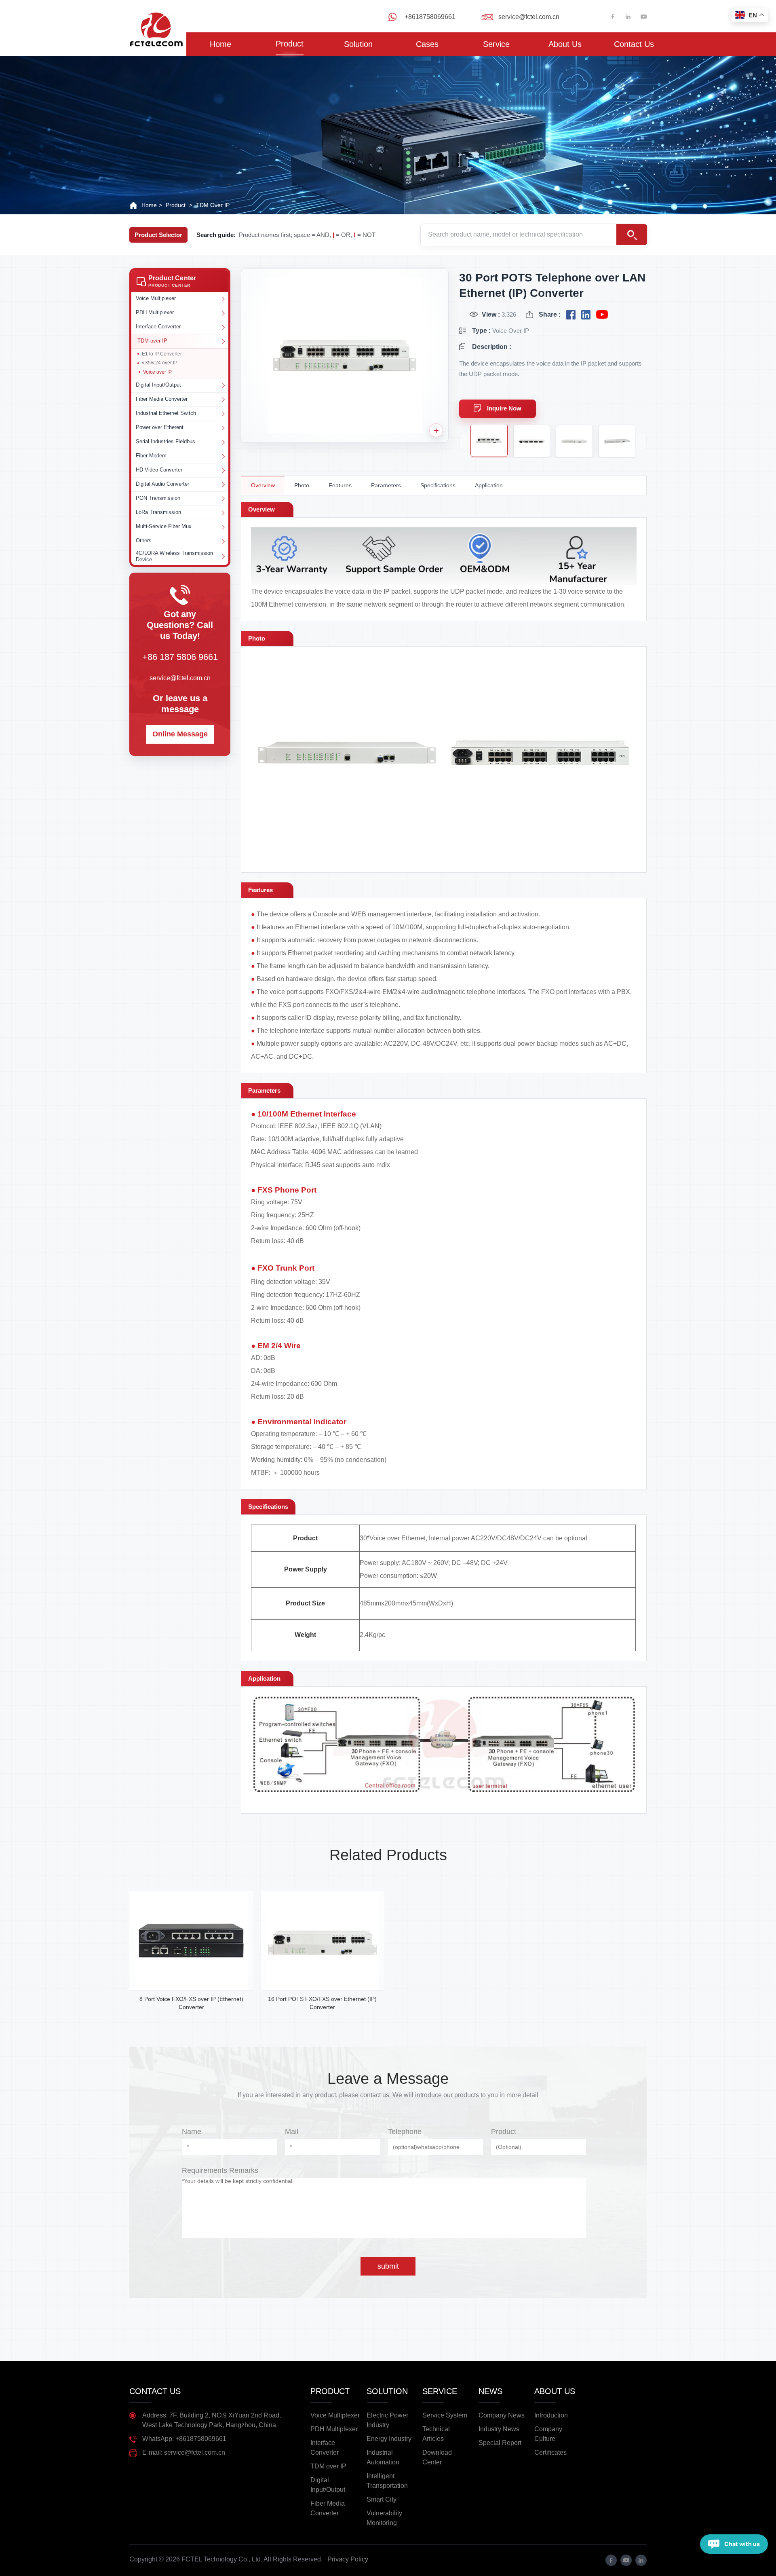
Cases (427, 44)
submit (388, 2266)
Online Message (180, 734)
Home (220, 44)
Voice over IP (157, 372)
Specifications (438, 485)
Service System (445, 2415)
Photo (302, 485)
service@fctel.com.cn (529, 17)
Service (496, 44)
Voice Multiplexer (335, 2415)
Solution (358, 44)
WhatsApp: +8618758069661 (184, 2439)
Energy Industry (389, 2439)
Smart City (382, 2499)
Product (290, 44)
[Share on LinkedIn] (586, 315)
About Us (565, 44)
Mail (292, 2132)
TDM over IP (213, 205)
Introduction (551, 2415)
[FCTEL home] (156, 16)
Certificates (550, 2452)
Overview (263, 485)
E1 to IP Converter (162, 354)
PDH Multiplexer (334, 2429)
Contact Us (634, 44)
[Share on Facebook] (571, 315)
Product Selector (158, 235)
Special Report (500, 2443)
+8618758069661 (430, 17)
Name (192, 2132)
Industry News (499, 2429)
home (149, 205)
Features (340, 485)
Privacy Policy (348, 2559)
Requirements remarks (220, 2170)
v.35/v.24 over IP (160, 363)
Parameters (386, 485)
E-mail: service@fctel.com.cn (184, 2452)
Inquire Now (504, 408)
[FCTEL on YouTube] (602, 315)
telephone (405, 2132)
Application (489, 485)
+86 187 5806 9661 (180, 657)
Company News (502, 2415)
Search (632, 235)
